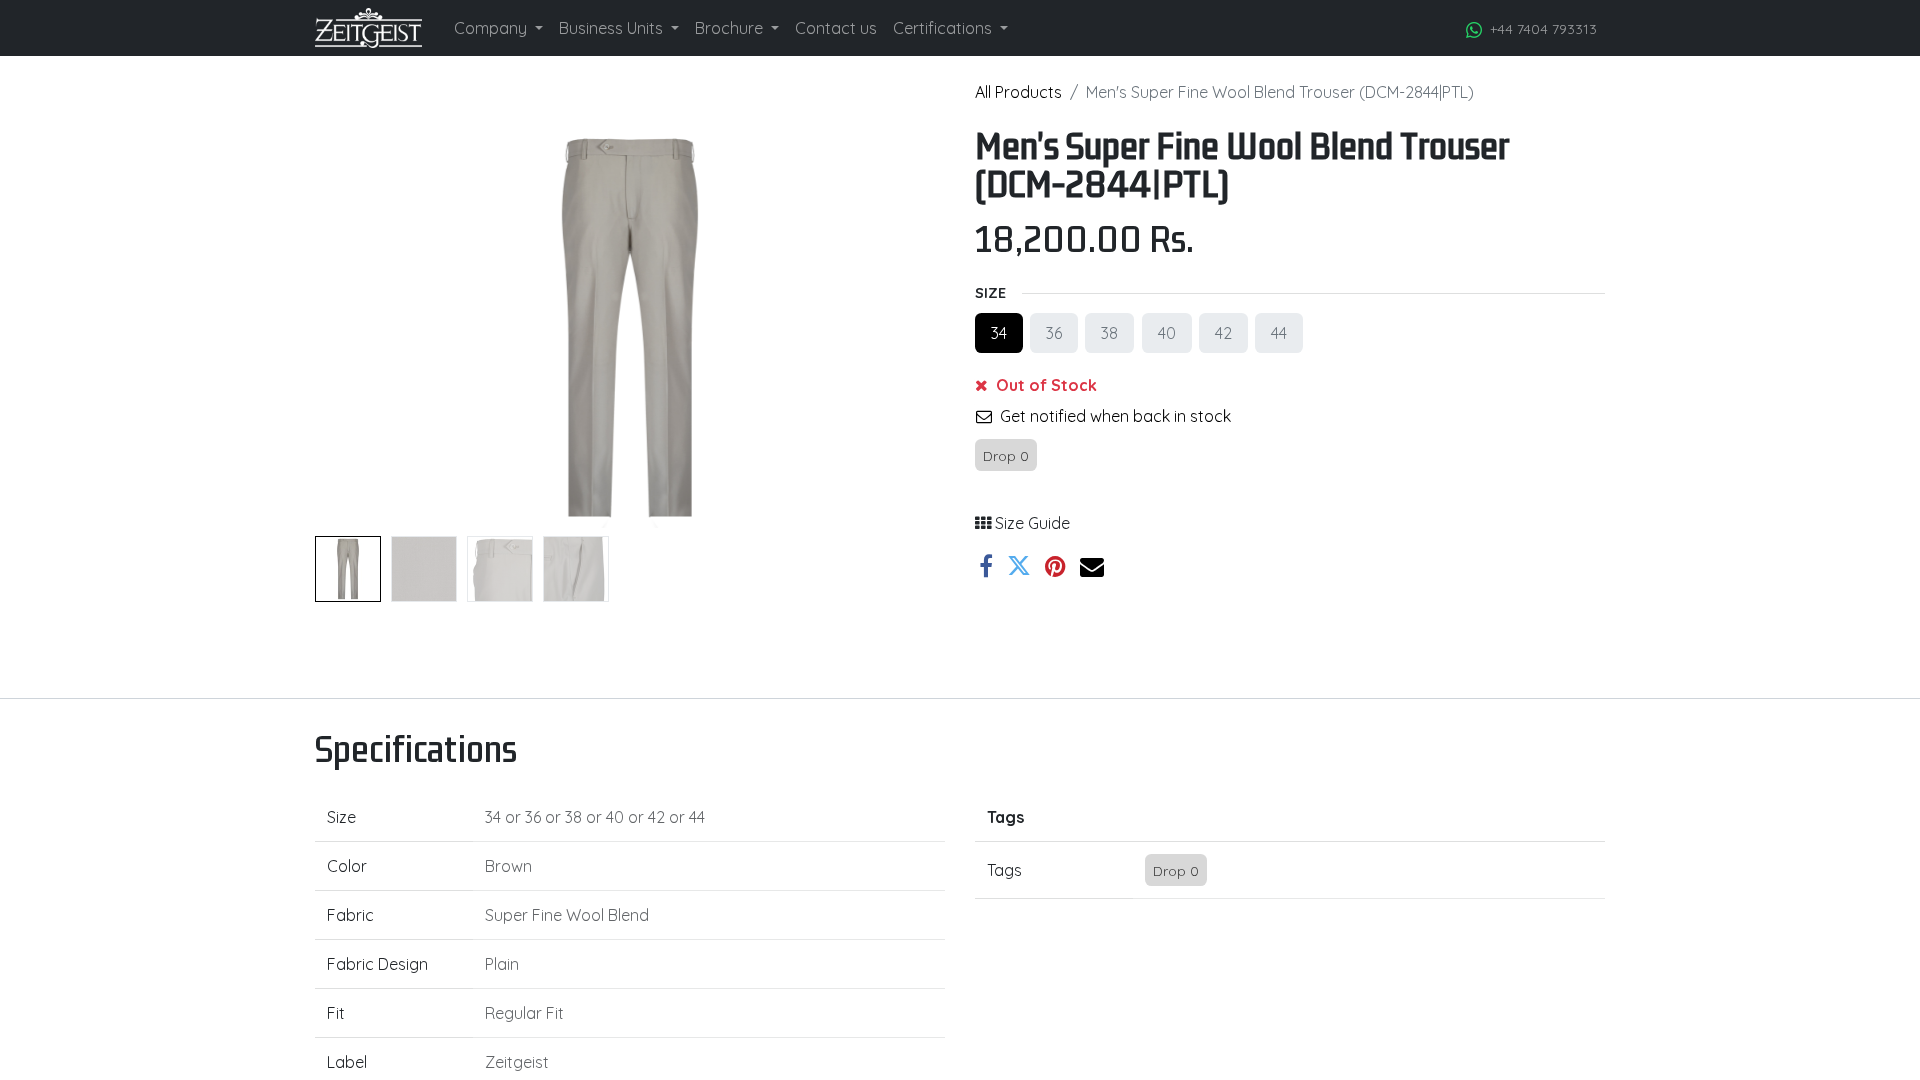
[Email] (1092, 566)
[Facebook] (986, 566)
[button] (362, 328)
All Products (1018, 92)
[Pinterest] (1055, 566)
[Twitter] (1019, 566)
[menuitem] (498, 28)
